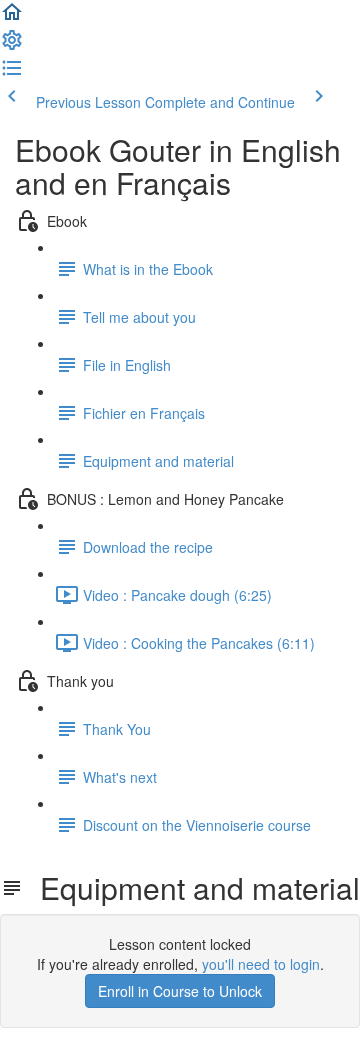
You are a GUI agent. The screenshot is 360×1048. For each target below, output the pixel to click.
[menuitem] (12, 46)
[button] (12, 18)
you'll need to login (261, 964)
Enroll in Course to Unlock (180, 991)
